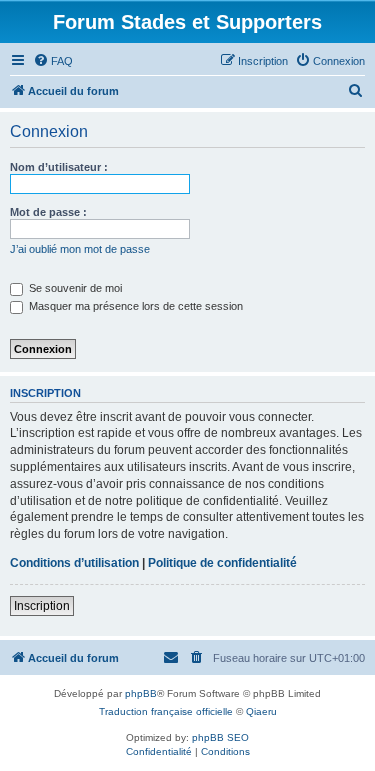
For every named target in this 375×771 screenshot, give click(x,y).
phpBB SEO (220, 737)
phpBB (141, 693)
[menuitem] (53, 61)
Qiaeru (261, 711)
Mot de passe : (48, 212)
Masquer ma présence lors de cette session (134, 306)
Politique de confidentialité (222, 563)
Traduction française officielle (166, 711)
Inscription (42, 606)
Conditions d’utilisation (74, 563)
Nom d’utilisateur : (59, 167)
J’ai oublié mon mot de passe (80, 249)
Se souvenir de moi (74, 288)
